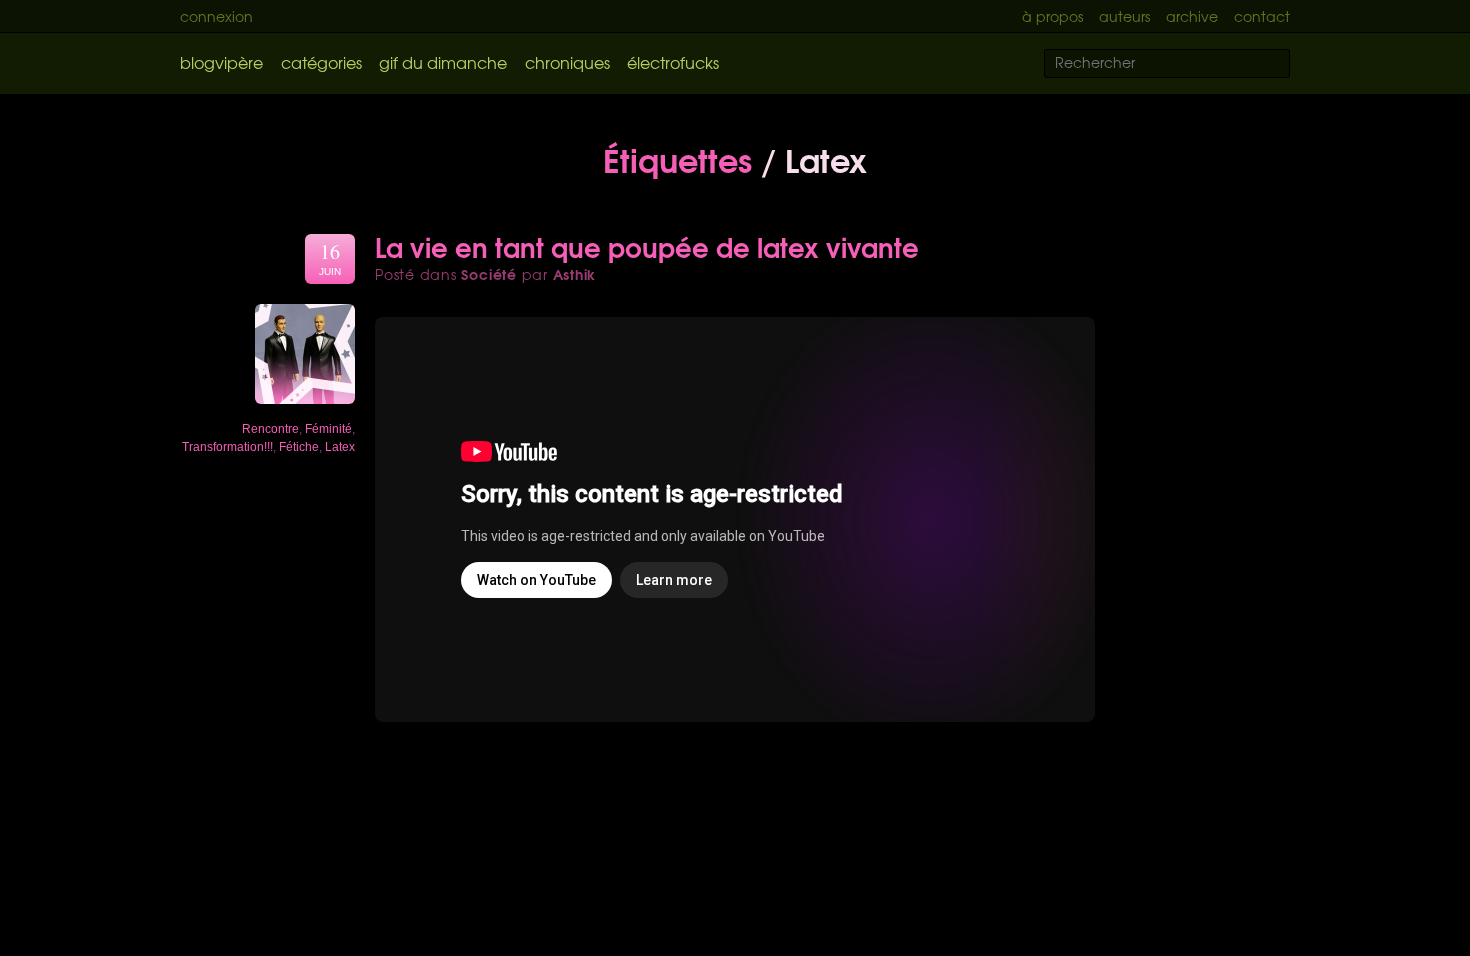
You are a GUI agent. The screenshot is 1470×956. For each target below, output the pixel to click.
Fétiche (299, 447)
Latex (340, 447)
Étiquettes (677, 158)
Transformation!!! (227, 447)
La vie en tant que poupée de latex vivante (647, 246)
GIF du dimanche (443, 62)
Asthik (575, 274)
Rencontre (270, 429)
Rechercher (1287, 64)
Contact (1262, 16)
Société (488, 274)
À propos (1052, 16)
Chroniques (567, 62)
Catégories (321, 62)
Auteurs (1124, 16)
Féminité (328, 429)
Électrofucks (673, 62)
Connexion (216, 16)
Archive (1192, 16)
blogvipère (221, 62)
